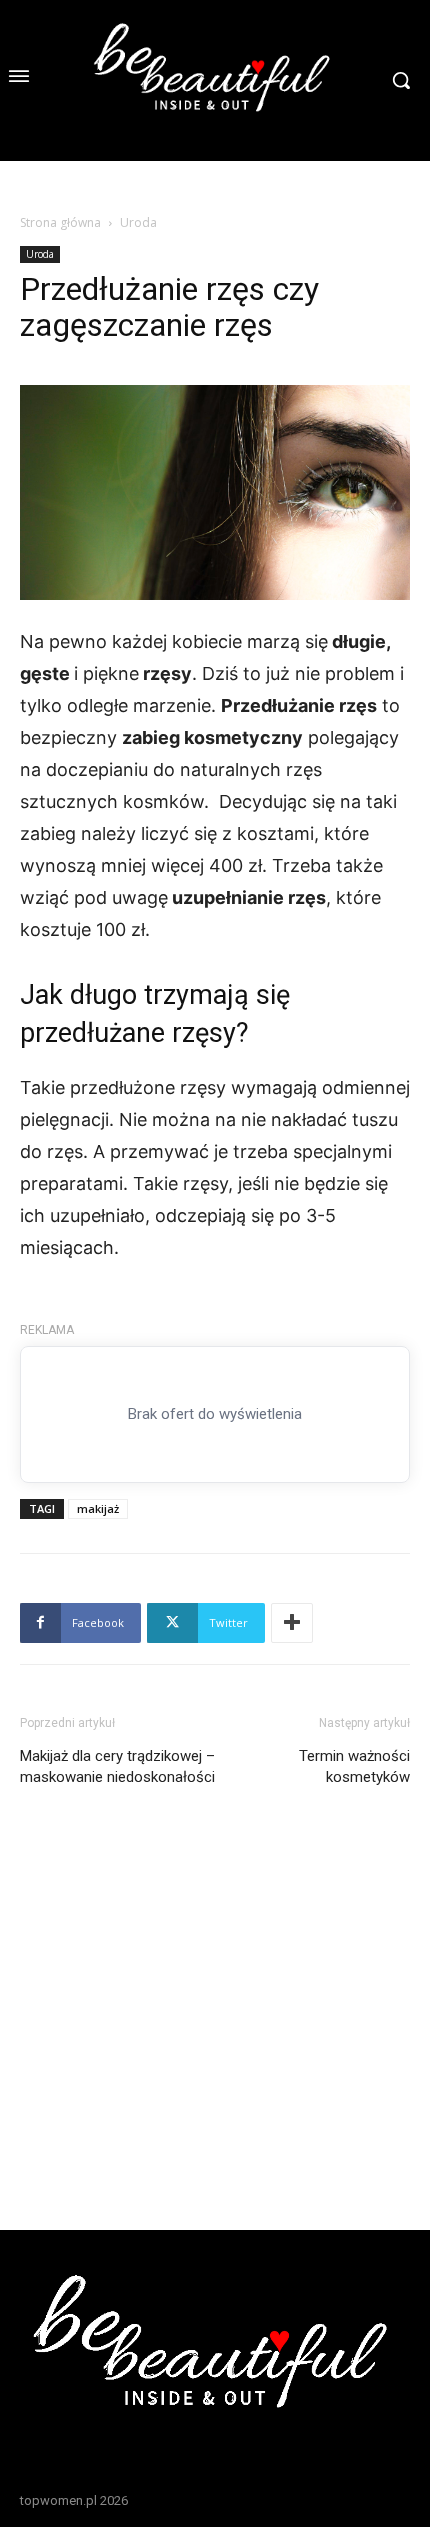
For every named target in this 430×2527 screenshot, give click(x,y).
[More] (292, 1623)
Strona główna (60, 222)
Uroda (138, 222)
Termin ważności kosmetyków (354, 1766)
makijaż (98, 1508)
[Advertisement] (215, 1981)
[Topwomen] (215, 80)
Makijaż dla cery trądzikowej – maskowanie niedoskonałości (117, 1766)
